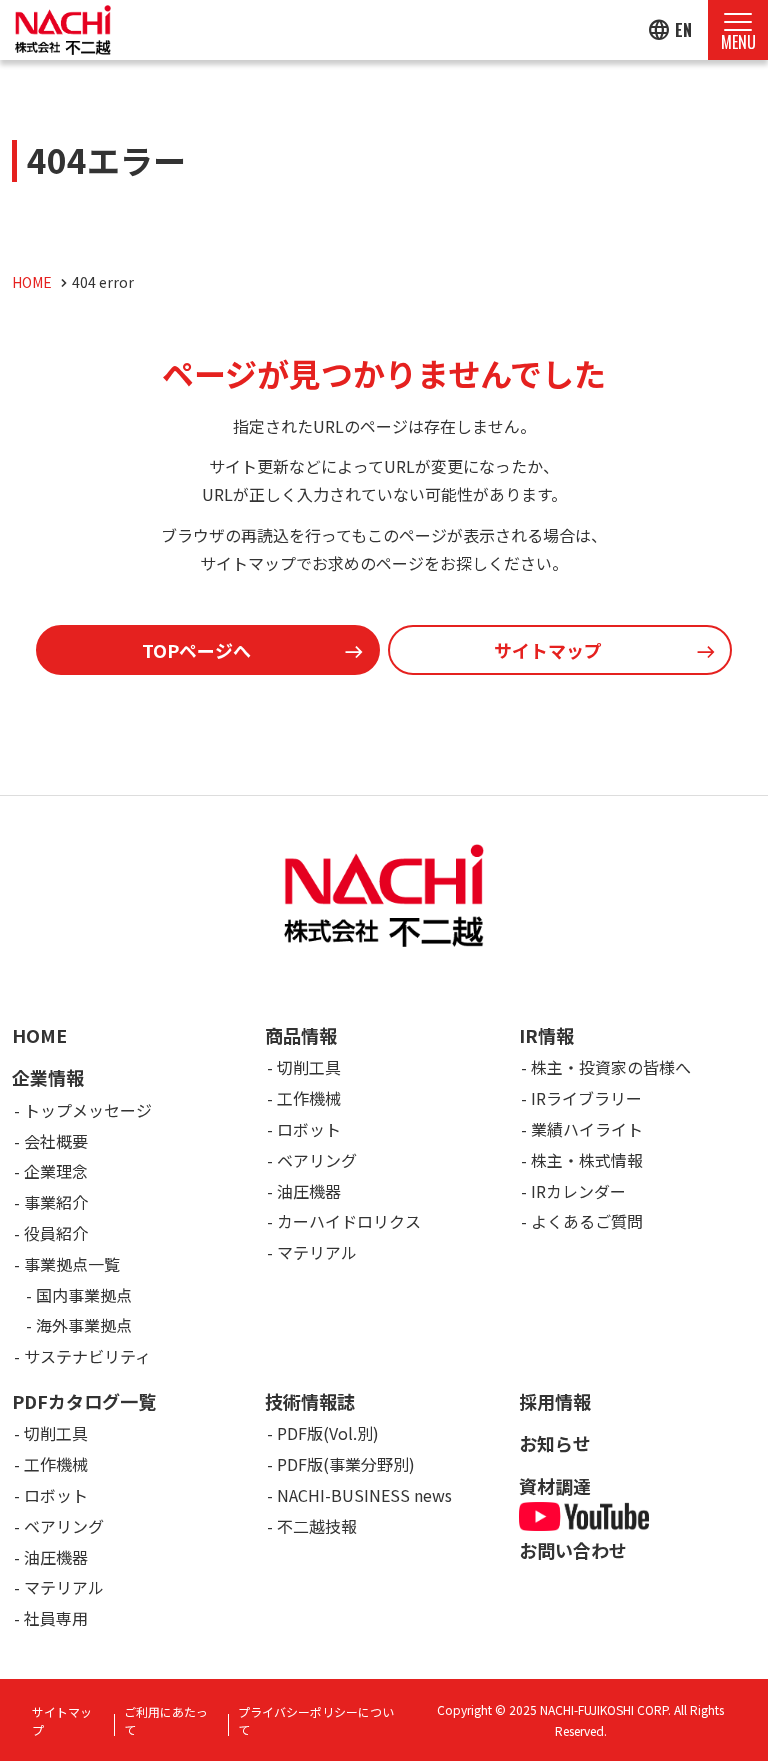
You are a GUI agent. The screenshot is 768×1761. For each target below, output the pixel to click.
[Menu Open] (738, 30)
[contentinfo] (384, 1278)
